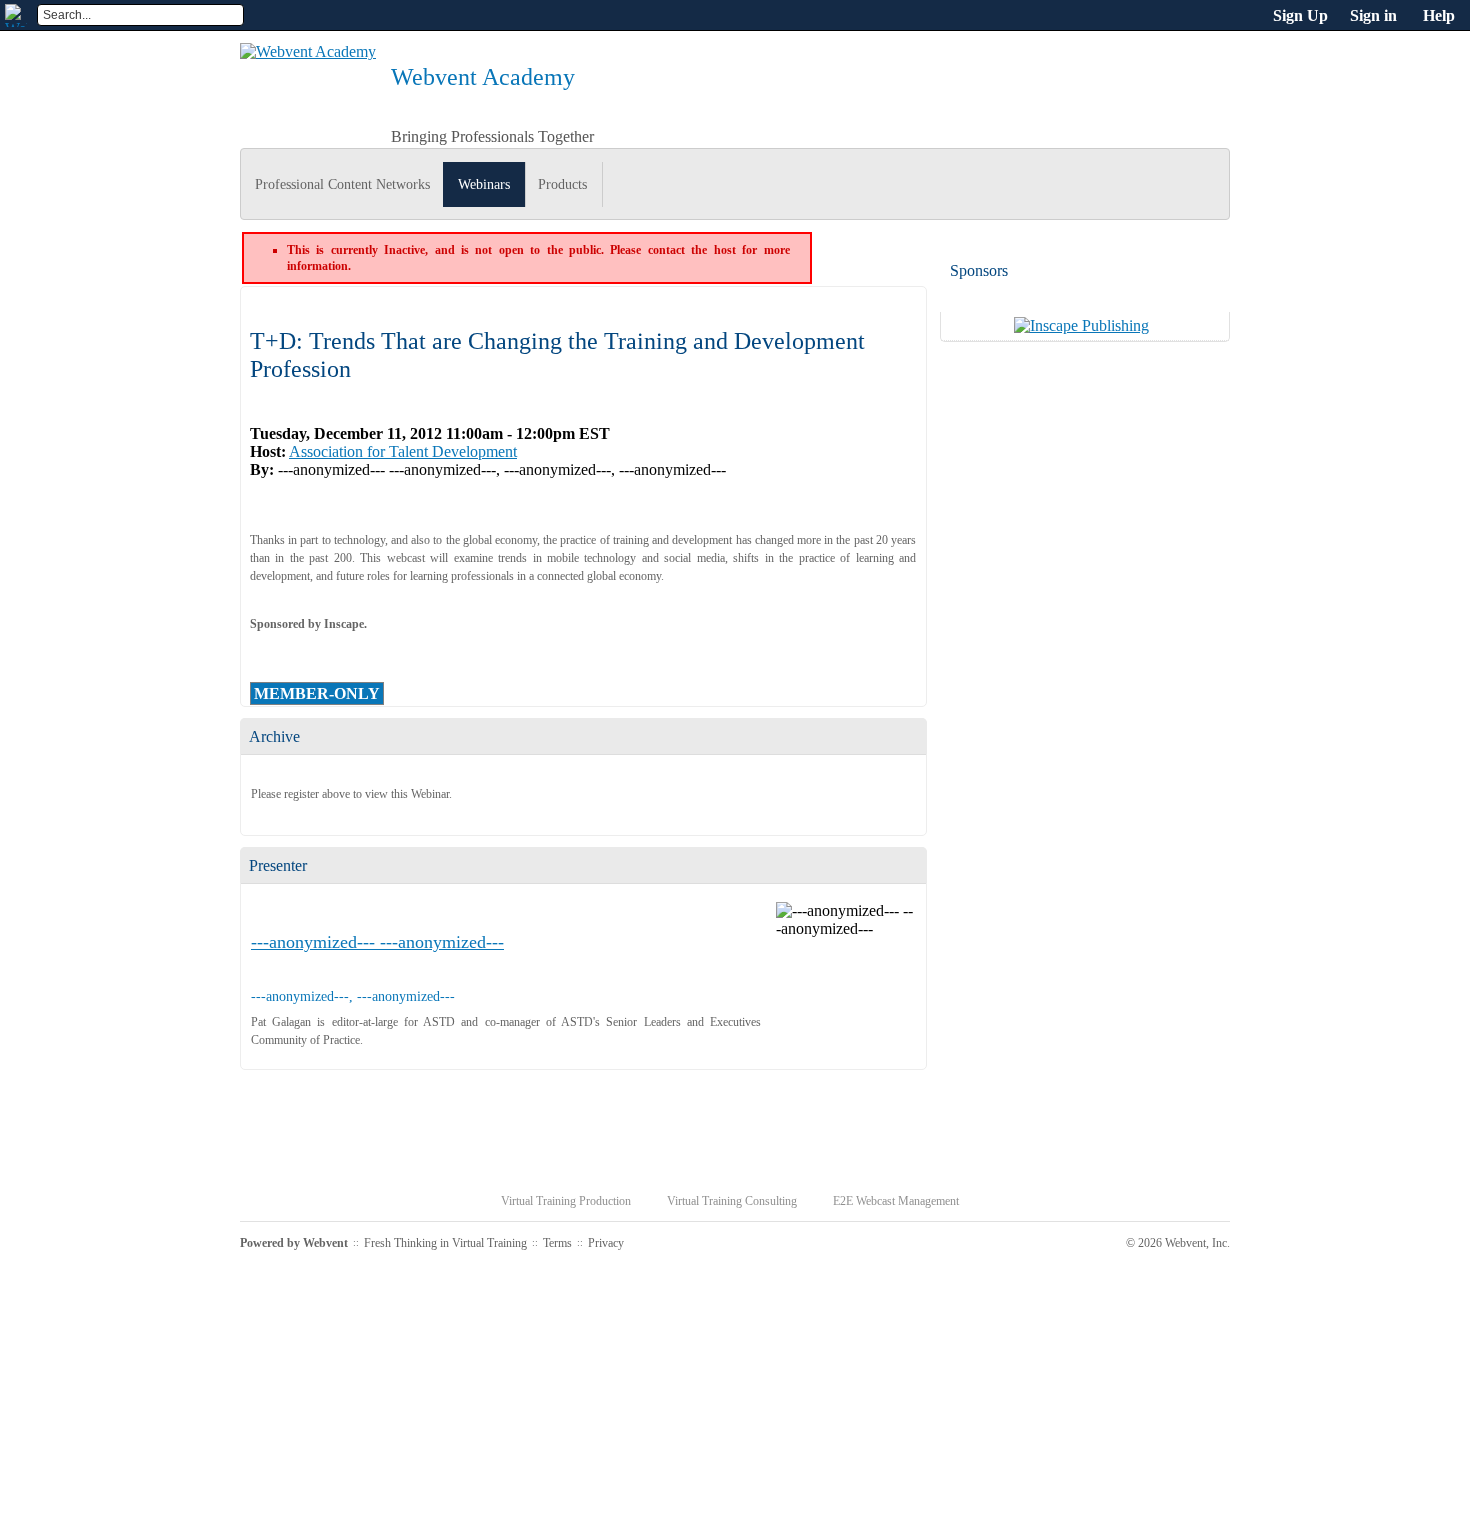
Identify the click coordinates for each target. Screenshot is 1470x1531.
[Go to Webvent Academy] (308, 51)
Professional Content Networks (342, 184)
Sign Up (1300, 15)
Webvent (325, 1243)
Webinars (484, 184)
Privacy (606, 1243)
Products (562, 184)
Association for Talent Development (403, 451)
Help (1439, 15)
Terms (557, 1243)
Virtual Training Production (566, 1201)
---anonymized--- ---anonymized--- (377, 942)
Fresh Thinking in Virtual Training (445, 1243)
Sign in (1373, 15)
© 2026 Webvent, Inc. (1178, 1243)
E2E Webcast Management (896, 1201)
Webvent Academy (483, 77)
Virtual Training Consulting (732, 1201)
